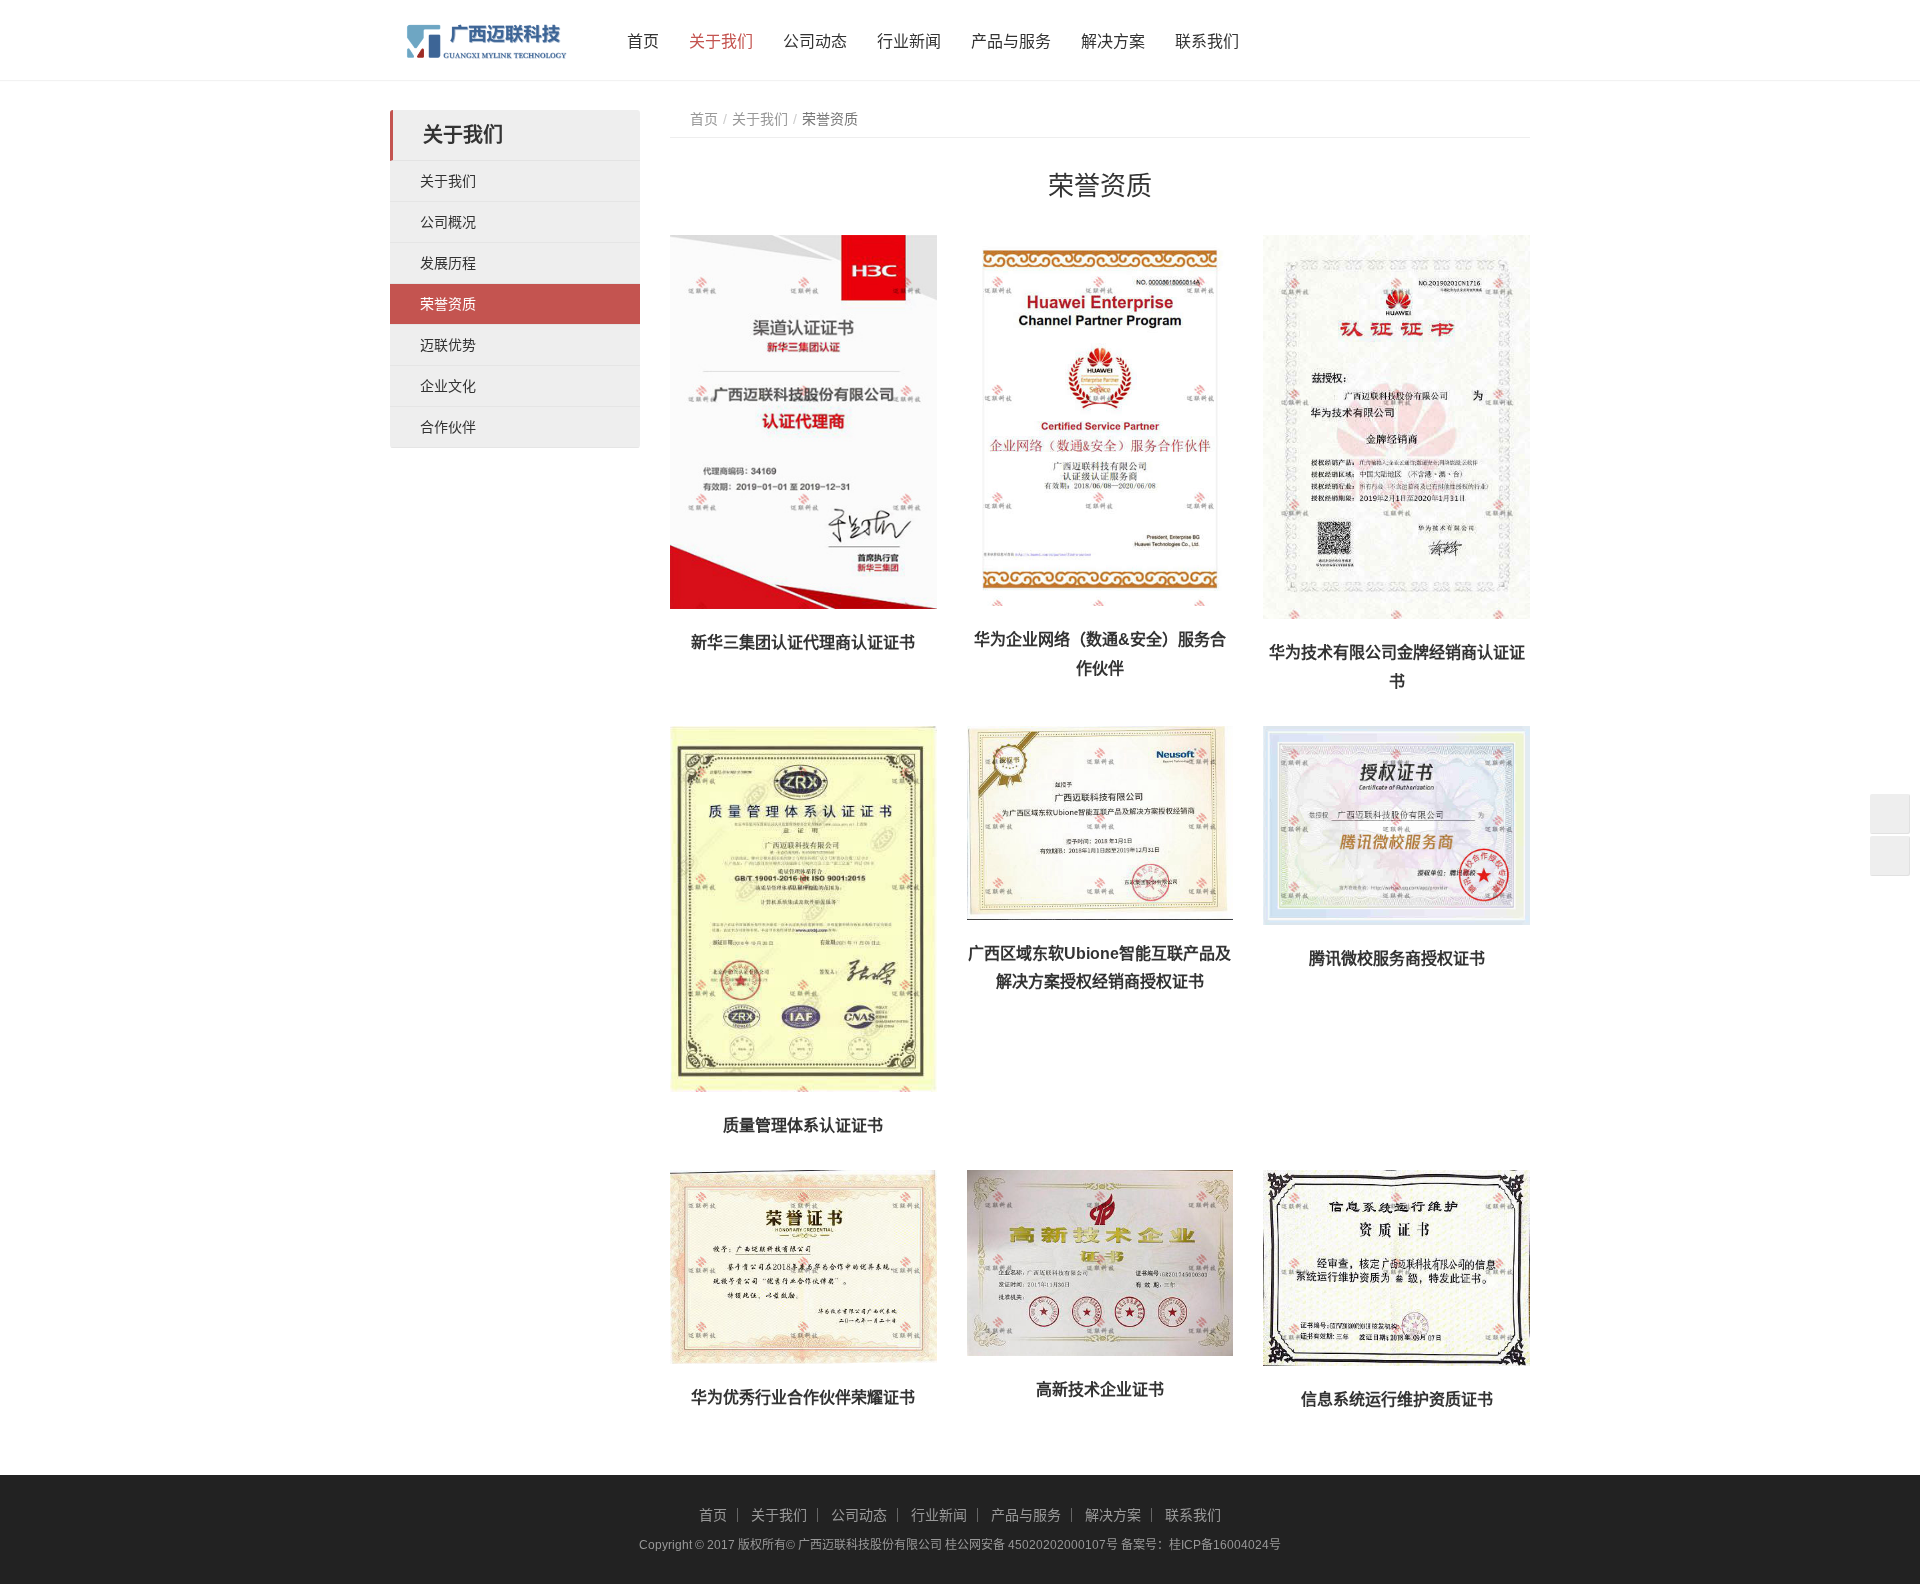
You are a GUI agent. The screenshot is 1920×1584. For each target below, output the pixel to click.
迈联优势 (448, 345)
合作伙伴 (448, 427)
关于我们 (721, 41)
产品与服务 (1011, 41)
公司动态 (815, 41)
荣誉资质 (448, 304)
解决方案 (1113, 41)
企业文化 (448, 386)
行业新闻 (909, 41)
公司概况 (448, 222)
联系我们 (1207, 41)
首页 (643, 41)
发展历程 (448, 263)
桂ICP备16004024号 (1225, 1545)
